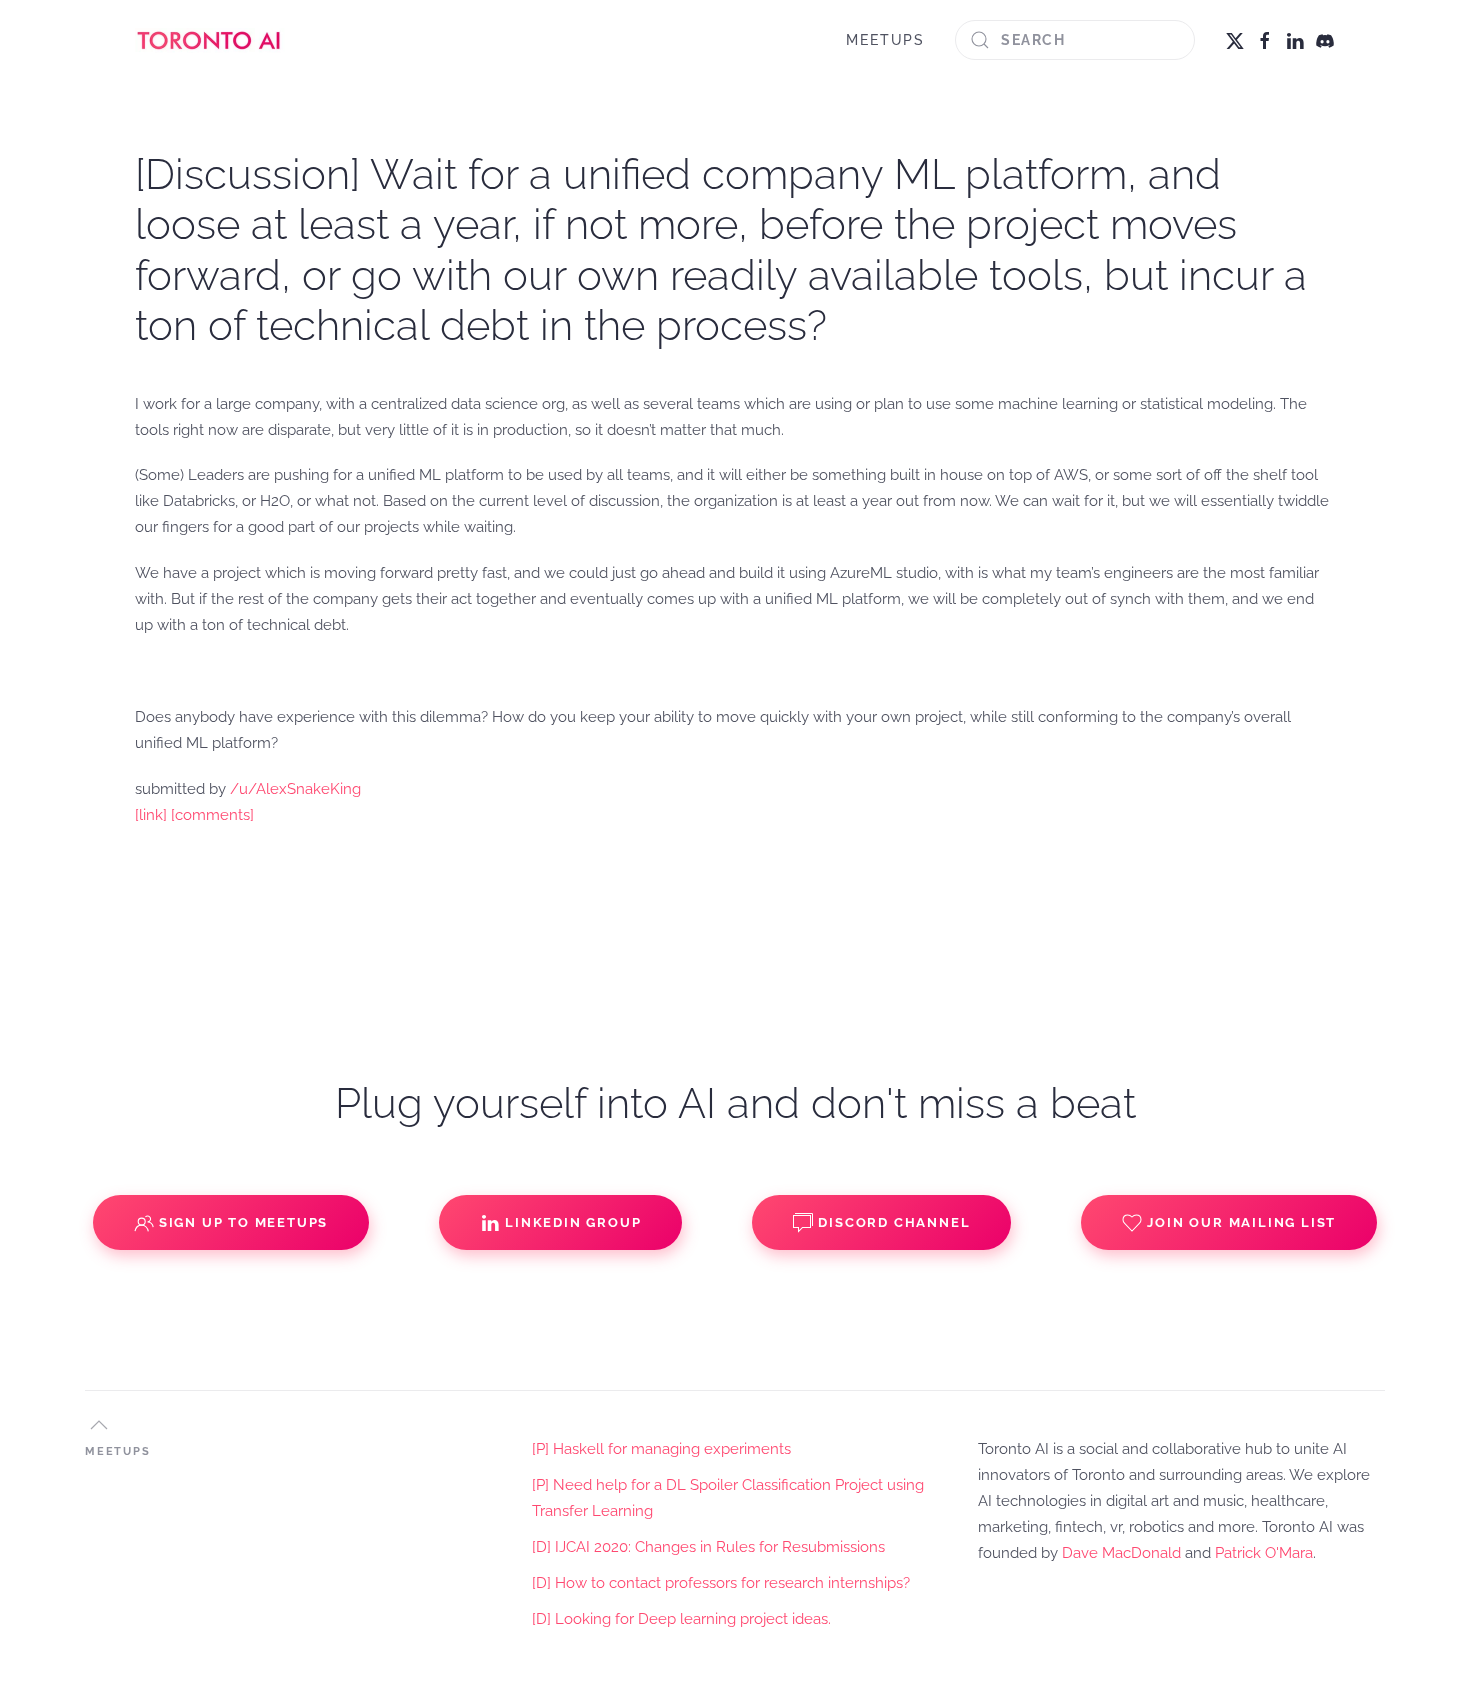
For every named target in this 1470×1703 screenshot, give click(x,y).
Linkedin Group (573, 1222)
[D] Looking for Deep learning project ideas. (681, 1619)
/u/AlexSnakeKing (295, 789)
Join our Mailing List (1241, 1222)
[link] (151, 815)
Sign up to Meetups (243, 1222)
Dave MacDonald (1121, 1553)
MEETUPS (885, 40)
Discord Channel (894, 1222)
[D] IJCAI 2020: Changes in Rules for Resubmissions (708, 1547)
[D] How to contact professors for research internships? (721, 1583)
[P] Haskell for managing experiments (661, 1449)
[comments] (212, 815)
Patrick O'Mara (1264, 1553)
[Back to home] (210, 40)
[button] (99, 1425)
